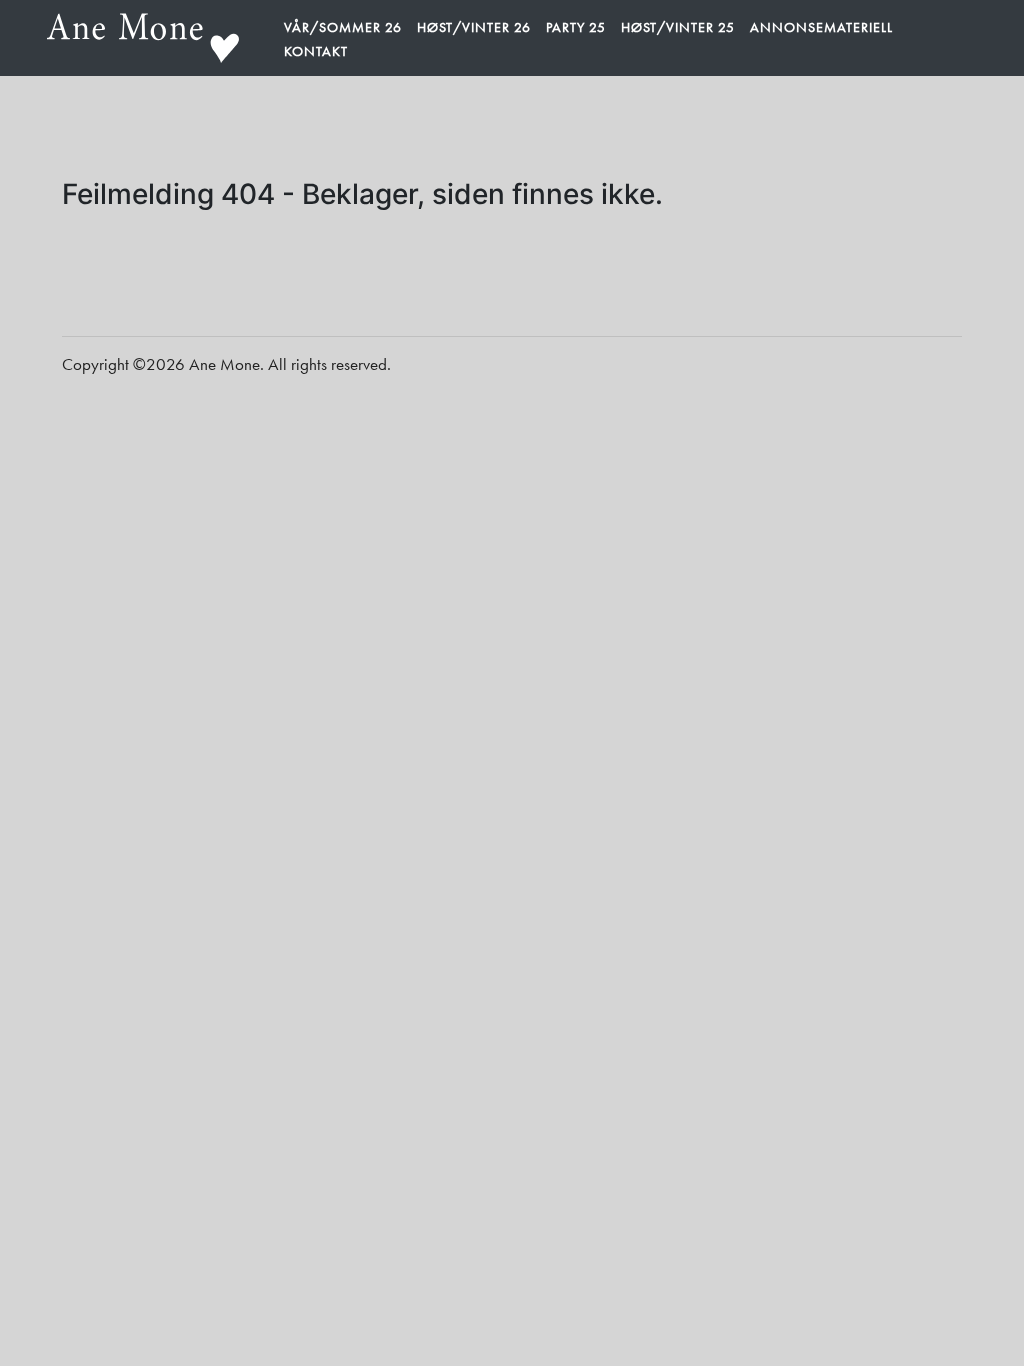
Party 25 (576, 27)
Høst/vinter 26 (474, 27)
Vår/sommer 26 (343, 27)
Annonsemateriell (821, 27)
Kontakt (316, 51)
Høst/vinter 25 (678, 27)
